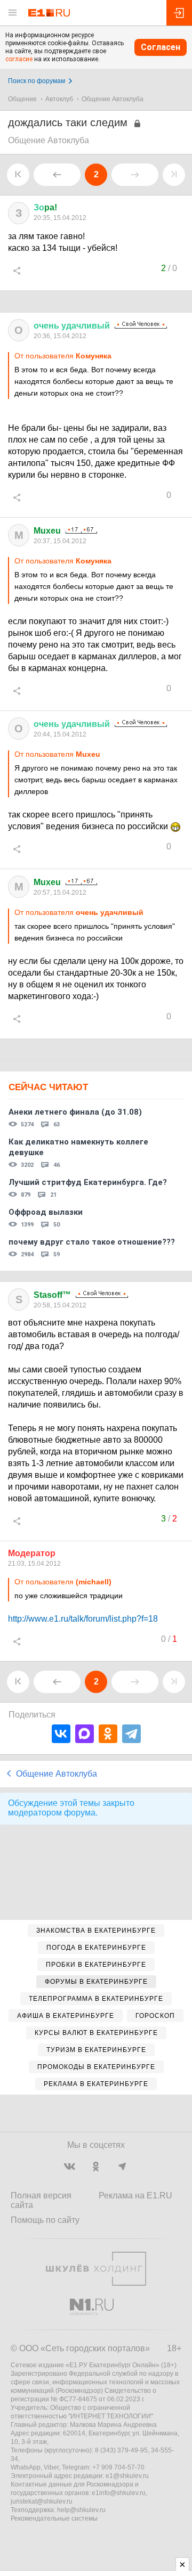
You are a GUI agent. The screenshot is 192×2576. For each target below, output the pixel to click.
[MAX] (85, 1734)
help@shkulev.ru (81, 2510)
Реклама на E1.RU (135, 2195)
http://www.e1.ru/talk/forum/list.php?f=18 (83, 1619)
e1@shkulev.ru (127, 2476)
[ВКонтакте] (61, 1734)
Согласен (161, 47)
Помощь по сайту (45, 2220)
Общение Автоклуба (113, 99)
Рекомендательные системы (54, 2518)
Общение (22, 99)
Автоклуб (59, 99)
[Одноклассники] (108, 1734)
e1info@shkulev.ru (119, 2493)
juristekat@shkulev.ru (42, 2501)
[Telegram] (131, 1734)
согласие (19, 59)
